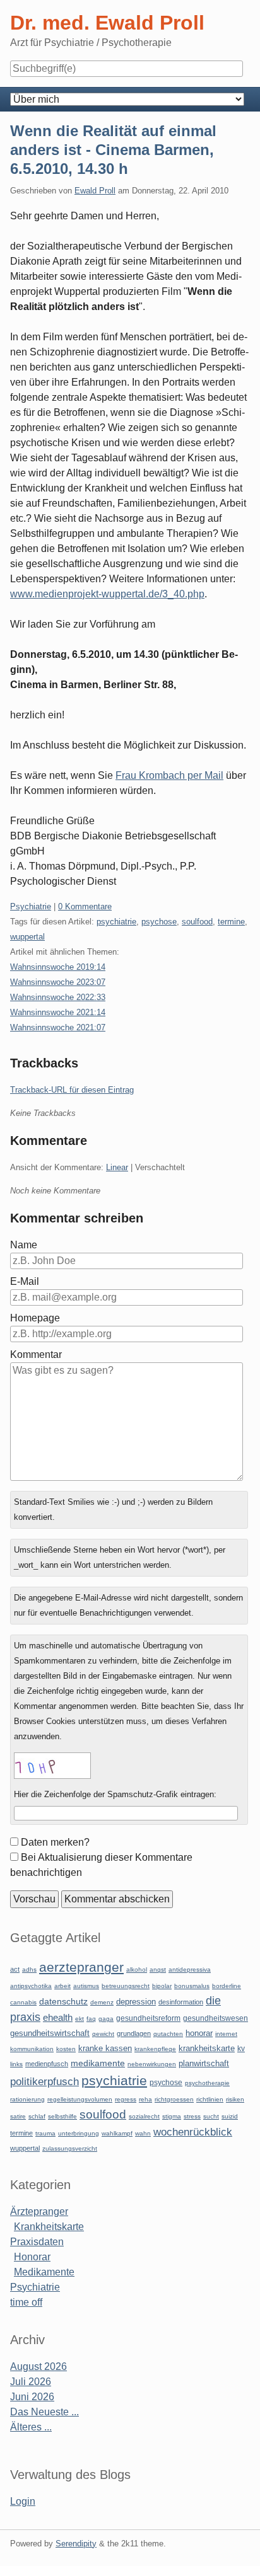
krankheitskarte (207, 2048)
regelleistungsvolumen (80, 2099)
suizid (230, 2116)
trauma (45, 2133)
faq (91, 2019)
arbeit (62, 1986)
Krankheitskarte (49, 2227)
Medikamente (44, 2272)
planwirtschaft (204, 2063)
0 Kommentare (85, 906)
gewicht (103, 2034)
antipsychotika (31, 1986)
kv (241, 2049)
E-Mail (25, 1281)
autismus (86, 1986)
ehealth (58, 2018)
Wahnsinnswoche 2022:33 (58, 997)
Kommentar (36, 1354)
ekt (80, 2019)
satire (18, 2116)
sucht (211, 2116)
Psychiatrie (31, 906)
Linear (117, 1167)
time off (26, 2302)
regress (126, 2099)
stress (192, 2116)
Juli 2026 (31, 2382)
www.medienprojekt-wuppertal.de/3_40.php (107, 594)
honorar (199, 2033)
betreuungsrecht (126, 1986)
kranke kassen (105, 2048)
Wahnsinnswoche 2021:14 (58, 1012)
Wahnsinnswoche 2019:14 (58, 967)
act (15, 1969)
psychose (159, 922)
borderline (227, 1986)
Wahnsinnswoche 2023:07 (58, 982)
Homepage (35, 1318)
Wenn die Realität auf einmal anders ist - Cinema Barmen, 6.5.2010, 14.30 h (113, 150)
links (16, 2064)
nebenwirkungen (152, 2064)
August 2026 (38, 2366)
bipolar (162, 1986)
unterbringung (79, 2133)
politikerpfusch (44, 2081)
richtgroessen (174, 2099)
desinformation (181, 2002)
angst (158, 1969)
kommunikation (32, 2049)
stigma (172, 2116)
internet (226, 2034)
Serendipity (76, 2544)
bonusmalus (192, 1986)
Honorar (32, 2257)
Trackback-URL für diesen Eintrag (72, 1090)
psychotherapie (207, 2083)
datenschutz (63, 2001)
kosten (66, 2049)
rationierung (27, 2099)
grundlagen (134, 2033)
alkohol (137, 1969)
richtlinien (210, 2099)
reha (145, 2099)
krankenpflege (155, 2049)
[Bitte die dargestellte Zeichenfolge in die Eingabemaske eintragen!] (52, 1766)
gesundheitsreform (148, 2018)
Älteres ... (31, 2427)
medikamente (98, 2063)
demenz (102, 2002)
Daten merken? (55, 1842)
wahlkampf (117, 2133)
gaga (106, 2019)
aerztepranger (81, 1967)
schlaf (37, 2116)
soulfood (197, 922)
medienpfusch (47, 2064)
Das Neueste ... (44, 2412)
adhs (29, 1969)
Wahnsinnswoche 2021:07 (58, 1027)
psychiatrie (116, 922)
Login (23, 2501)
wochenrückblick (193, 2132)
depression (136, 2002)
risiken (235, 2099)
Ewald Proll (95, 191)
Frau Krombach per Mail (169, 775)
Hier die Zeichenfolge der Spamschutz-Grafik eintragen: (115, 1794)
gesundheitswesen (216, 2018)
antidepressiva (190, 1969)
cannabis (23, 2002)
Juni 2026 (32, 2397)
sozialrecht (144, 2116)
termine (231, 922)
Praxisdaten (37, 2242)
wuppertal (27, 937)
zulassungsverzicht (70, 2148)
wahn (143, 2133)
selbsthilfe (62, 2116)
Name (24, 1245)
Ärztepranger (39, 2211)
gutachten (168, 2034)
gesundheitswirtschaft (50, 2033)
